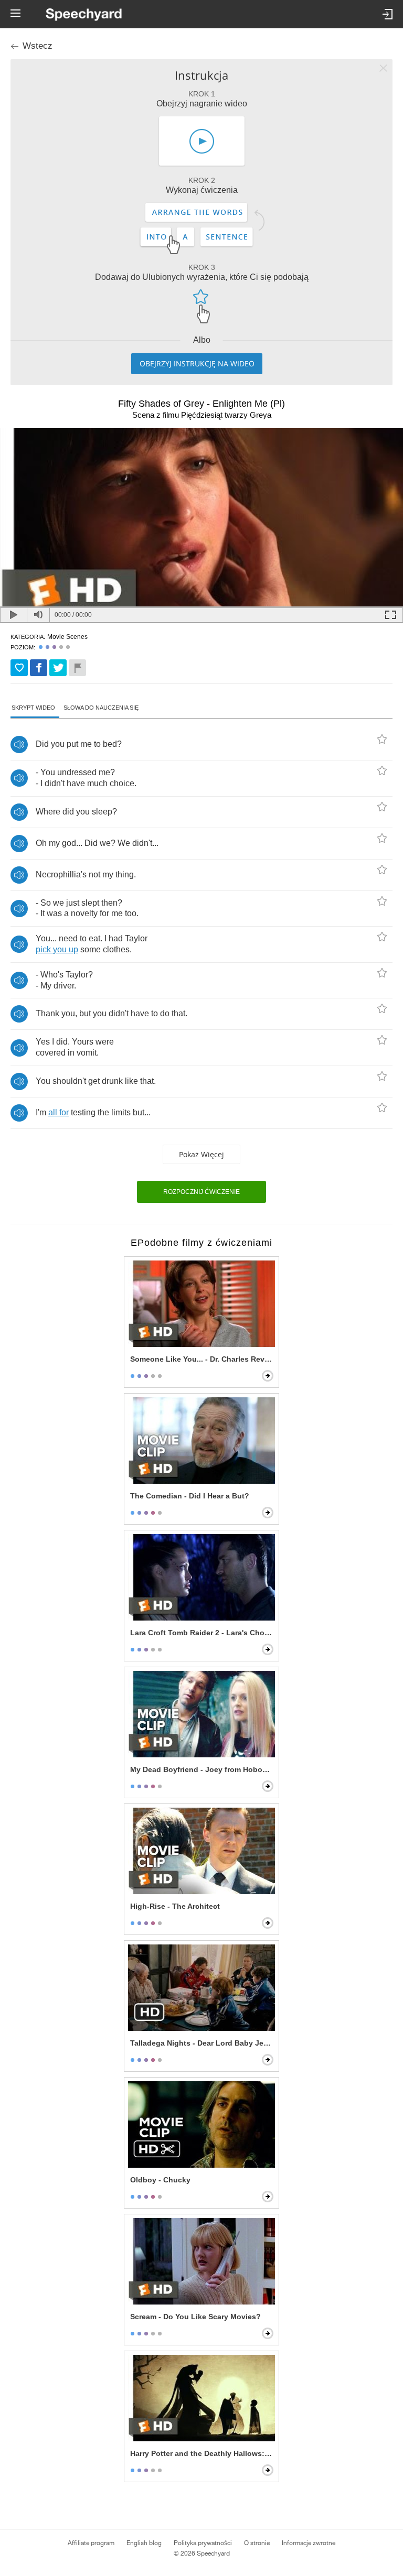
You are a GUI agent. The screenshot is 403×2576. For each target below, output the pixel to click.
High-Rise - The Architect (175, 1906)
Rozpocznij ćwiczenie (201, 1192)
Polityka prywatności (203, 2543)
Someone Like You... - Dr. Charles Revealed (203, 1359)
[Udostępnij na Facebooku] (39, 668)
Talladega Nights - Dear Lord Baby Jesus (203, 2043)
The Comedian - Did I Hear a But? (190, 1496)
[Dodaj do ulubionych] (19, 668)
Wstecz (38, 46)
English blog (144, 2543)
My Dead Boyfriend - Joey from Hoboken (203, 1769)
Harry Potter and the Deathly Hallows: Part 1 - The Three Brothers (203, 2453)
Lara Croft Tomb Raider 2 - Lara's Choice (203, 1633)
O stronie (257, 2543)
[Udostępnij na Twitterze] (58, 668)
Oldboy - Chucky (160, 2180)
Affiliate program (91, 2543)
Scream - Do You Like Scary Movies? (195, 2317)
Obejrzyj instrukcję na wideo (197, 363)
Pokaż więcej (201, 1154)
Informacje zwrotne (309, 2543)
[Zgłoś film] (77, 668)
